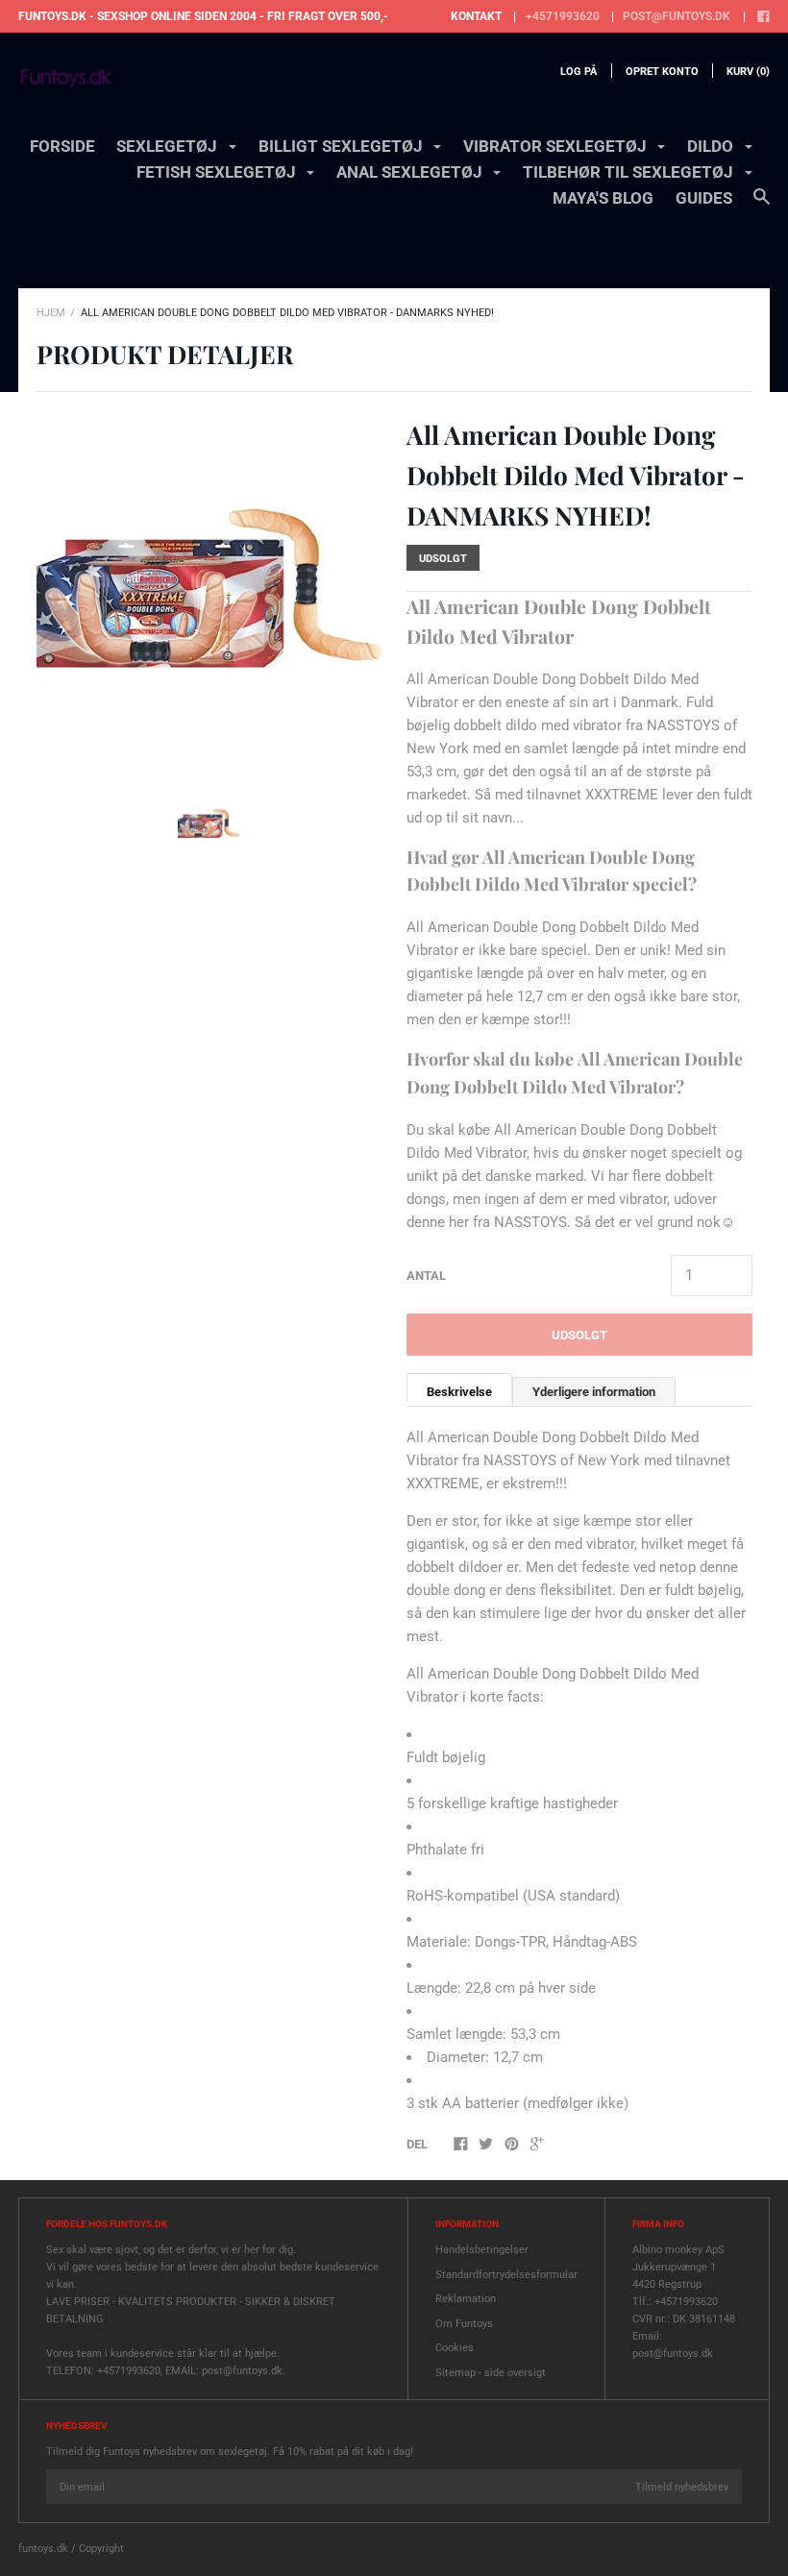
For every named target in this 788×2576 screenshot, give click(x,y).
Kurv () (748, 72)
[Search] (762, 206)
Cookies (455, 2348)
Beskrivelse (459, 1392)
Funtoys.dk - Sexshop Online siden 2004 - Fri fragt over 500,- (203, 16)
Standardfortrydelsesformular (506, 2275)
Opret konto (662, 72)
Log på (579, 72)
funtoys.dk (43, 2549)
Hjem (51, 313)
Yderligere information (594, 1392)
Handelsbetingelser (482, 2250)
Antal (426, 1276)
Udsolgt (579, 1335)
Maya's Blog (603, 198)
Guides (704, 198)
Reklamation (466, 2299)
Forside (62, 146)
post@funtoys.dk (677, 16)
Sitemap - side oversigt (491, 2373)
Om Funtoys (464, 2324)
